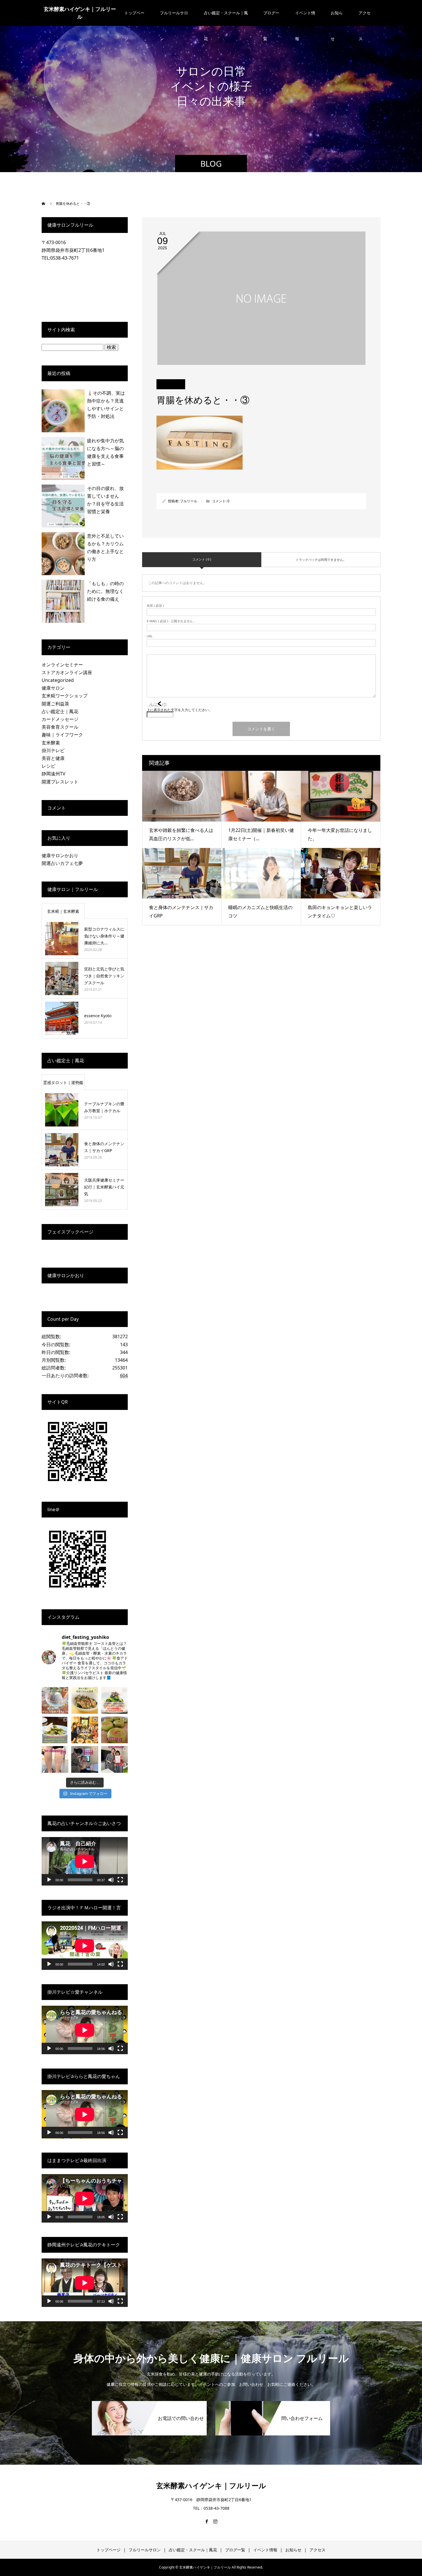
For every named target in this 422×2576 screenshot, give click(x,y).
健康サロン (53, 688)
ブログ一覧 (271, 18)
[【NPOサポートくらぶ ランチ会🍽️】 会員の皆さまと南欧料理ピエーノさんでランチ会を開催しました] (85, 1730)
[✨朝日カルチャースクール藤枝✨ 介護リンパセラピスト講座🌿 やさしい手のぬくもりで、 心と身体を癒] (55, 1759)
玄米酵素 (51, 743)
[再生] (49, 1880)
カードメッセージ (60, 719)
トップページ (134, 18)
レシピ (49, 766)
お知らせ (337, 18)
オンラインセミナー (62, 665)
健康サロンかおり (60, 855)
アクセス (365, 18)
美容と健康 (53, 758)
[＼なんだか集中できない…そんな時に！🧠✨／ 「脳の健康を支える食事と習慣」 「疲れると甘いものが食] (85, 1700)
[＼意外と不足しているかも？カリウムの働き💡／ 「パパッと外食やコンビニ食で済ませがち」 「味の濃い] (55, 1730)
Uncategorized (58, 680)
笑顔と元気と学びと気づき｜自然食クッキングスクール (104, 976)
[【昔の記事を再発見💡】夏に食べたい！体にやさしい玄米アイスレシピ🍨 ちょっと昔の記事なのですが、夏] (55, 1700)
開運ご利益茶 (55, 704)
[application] (85, 1861)
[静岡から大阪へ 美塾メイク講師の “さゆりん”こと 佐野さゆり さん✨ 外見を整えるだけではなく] (85, 1759)
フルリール (189, 501)
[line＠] (78, 1591)
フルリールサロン (174, 18)
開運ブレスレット (60, 782)
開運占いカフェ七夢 (62, 863)
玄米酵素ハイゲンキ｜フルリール (80, 13)
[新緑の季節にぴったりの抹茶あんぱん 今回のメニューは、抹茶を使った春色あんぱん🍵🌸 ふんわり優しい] (114, 1730)
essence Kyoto (98, 1016)
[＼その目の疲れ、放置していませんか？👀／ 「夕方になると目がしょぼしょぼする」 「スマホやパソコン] (114, 1700)
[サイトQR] (78, 1483)
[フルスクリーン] (120, 1880)
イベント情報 (305, 18)
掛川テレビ (53, 750)
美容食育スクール (60, 727)
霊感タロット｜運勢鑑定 (63, 1085)
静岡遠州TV (54, 774)
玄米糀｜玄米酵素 (63, 911)
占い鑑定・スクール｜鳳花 (226, 18)
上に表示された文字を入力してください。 (179, 710)
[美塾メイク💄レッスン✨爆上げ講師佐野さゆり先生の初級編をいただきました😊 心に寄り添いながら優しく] (114, 1759)
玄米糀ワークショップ (65, 696)
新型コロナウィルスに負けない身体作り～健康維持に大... (104, 936)
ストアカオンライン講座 (67, 672)
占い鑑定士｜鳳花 (60, 711)
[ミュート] (111, 1880)
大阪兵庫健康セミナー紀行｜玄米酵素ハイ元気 (104, 1187)
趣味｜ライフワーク (62, 735)
